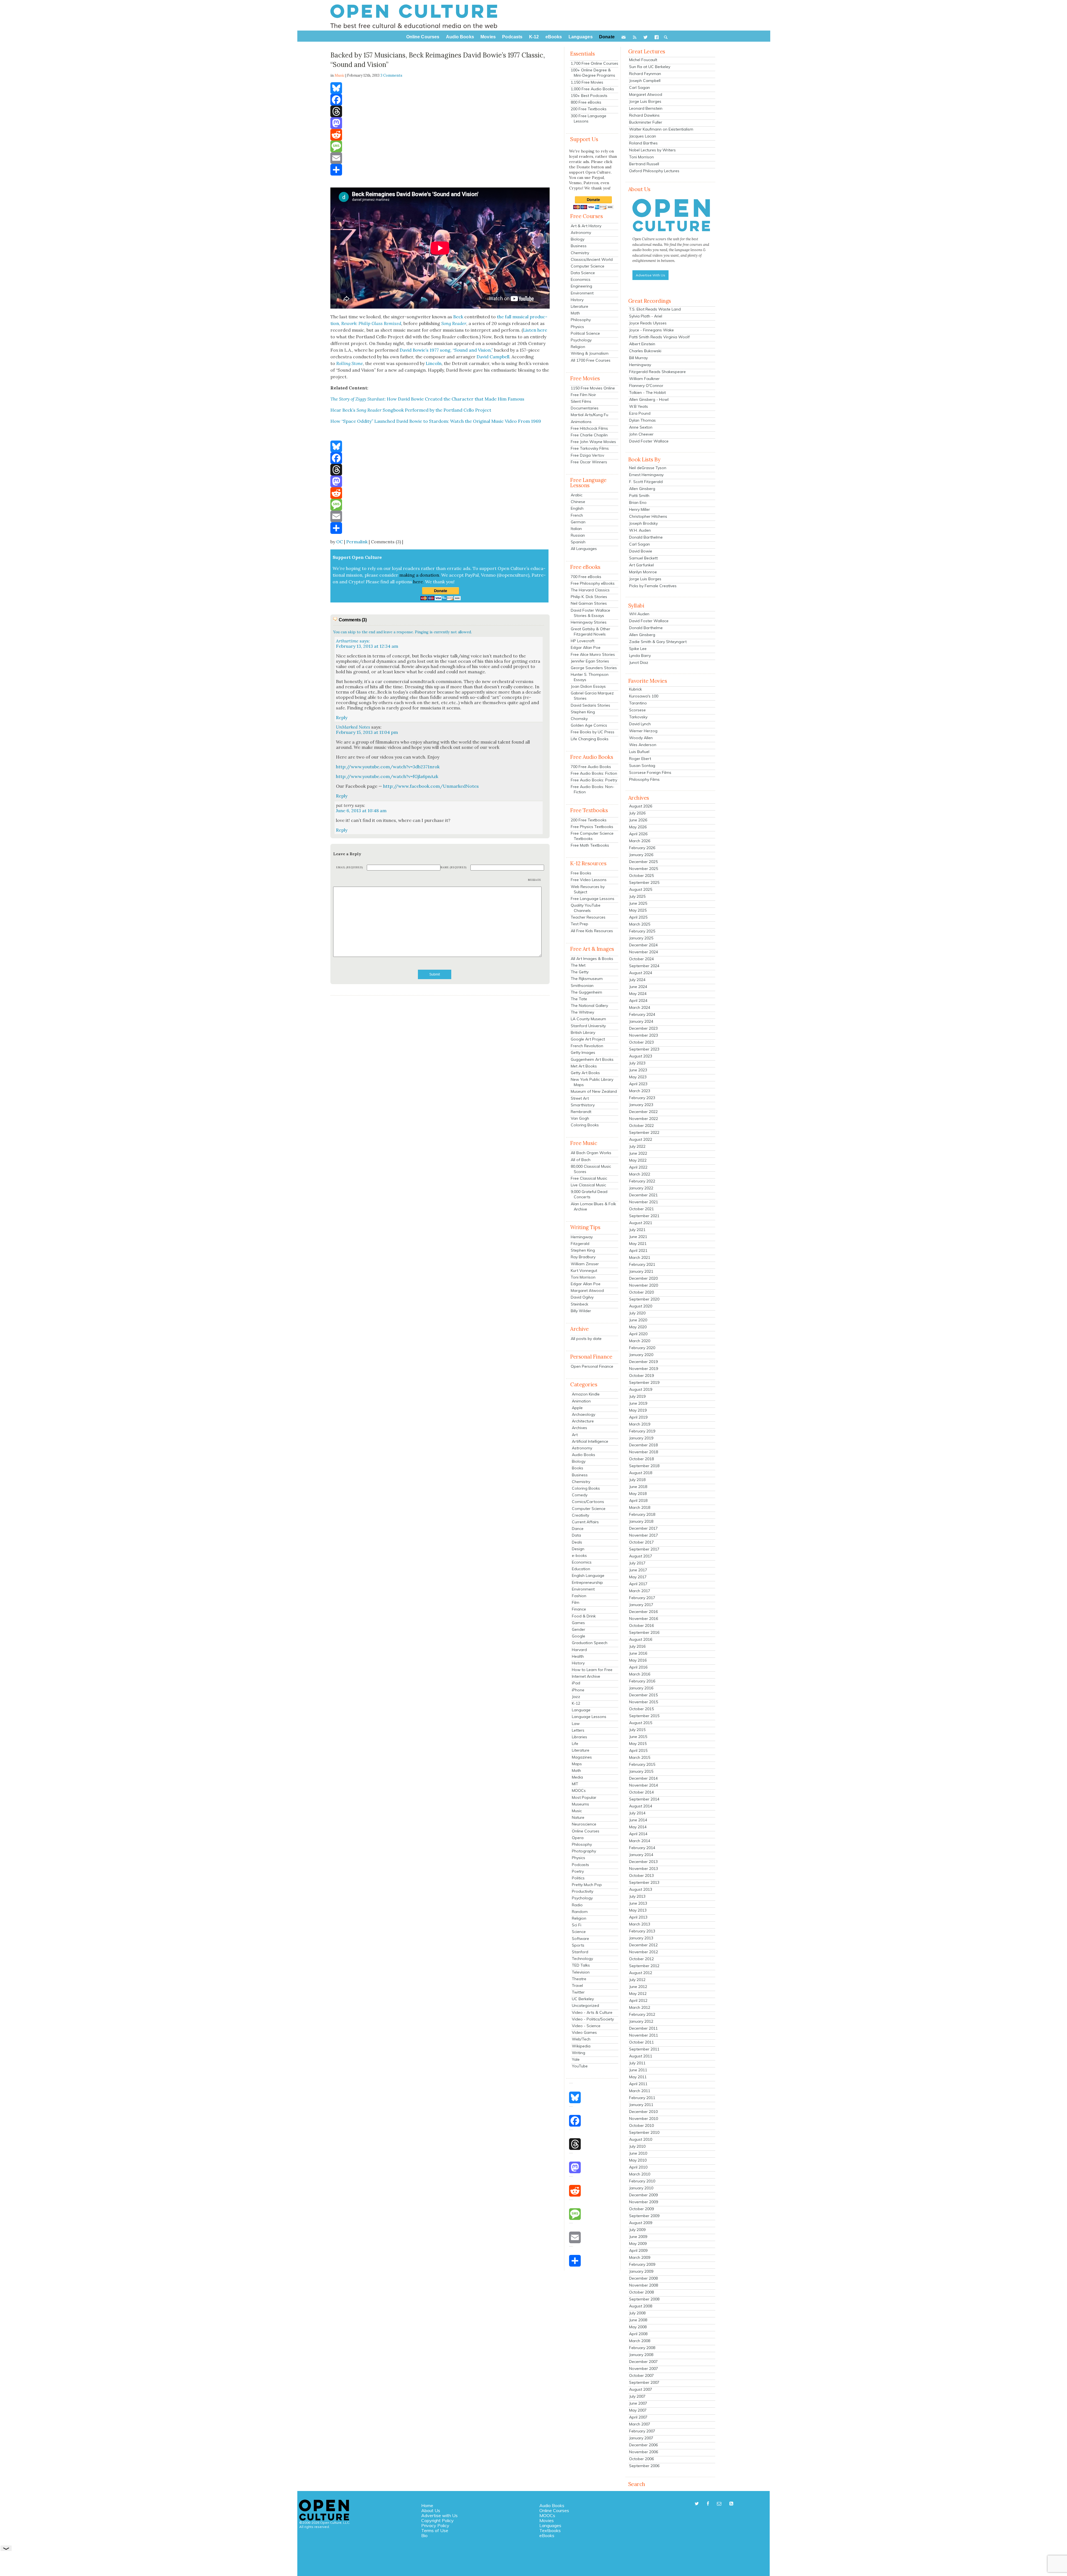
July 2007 (637, 2396)
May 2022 (638, 1160)
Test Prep (579, 924)
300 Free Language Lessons (589, 118)
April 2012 (638, 2000)
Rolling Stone (350, 363)
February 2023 (642, 1098)
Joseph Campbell (645, 81)
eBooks (547, 2535)
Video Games (584, 2032)
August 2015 (641, 1723)
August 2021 (641, 1223)
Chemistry (580, 253)
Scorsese (637, 710)
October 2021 (641, 1209)
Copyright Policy (437, 2520)
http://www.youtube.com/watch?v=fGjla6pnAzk (387, 776)
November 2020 (644, 1285)
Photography (584, 1851)
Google (579, 1636)
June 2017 (638, 1570)
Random (580, 1912)
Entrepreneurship (587, 1582)
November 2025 (644, 869)
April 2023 (638, 1084)
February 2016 (642, 1681)
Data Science (583, 273)
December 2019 (643, 1362)
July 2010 (637, 2146)
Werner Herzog (643, 731)
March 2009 (640, 2257)
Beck (458, 317)
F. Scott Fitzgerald (646, 482)
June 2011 (638, 2070)
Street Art (580, 1098)
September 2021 (644, 1216)
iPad (576, 1683)
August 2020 (641, 1306)
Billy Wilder (581, 1311)
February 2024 (642, 1014)
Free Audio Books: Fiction (594, 773)
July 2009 (637, 2230)
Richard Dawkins (644, 115)
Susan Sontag (642, 766)
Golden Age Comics (589, 725)
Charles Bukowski (645, 351)
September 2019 (644, 1382)
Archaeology (584, 1414)
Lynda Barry (640, 656)
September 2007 (644, 2382)
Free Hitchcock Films (589, 428)
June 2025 (638, 903)
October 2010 (641, 2125)
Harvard (579, 1650)
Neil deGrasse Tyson (648, 468)
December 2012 (643, 1945)
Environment (582, 293)
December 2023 (643, 1028)
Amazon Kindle (586, 1394)
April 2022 (638, 1167)
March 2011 (640, 2091)
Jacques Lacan (643, 136)
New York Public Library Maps (592, 1082)
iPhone (578, 1690)
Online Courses (586, 1831)
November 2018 (644, 1452)
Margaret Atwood (587, 1290)
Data (576, 1535)
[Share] (440, 170)
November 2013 (644, 1869)
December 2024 (643, 945)
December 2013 (643, 1862)
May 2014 (638, 1827)
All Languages (584, 549)
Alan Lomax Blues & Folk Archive (593, 1206)
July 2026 (637, 813)
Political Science (585, 333)
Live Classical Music (588, 1185)
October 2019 (641, 1375)
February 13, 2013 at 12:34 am (367, 646)
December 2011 (643, 2028)
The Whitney (582, 1012)
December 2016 (643, 1612)
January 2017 (641, 1605)
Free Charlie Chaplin (589, 435)
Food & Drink (584, 1616)
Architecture (583, 1421)
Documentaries (585, 408)
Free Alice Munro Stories (593, 654)
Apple (577, 1408)
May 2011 (638, 2077)
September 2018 (644, 1466)
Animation (581, 1401)
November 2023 (644, 1035)
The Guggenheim (586, 992)
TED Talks (581, 1965)
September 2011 (644, 2049)
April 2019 (638, 1417)
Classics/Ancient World (592, 259)
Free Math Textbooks (590, 845)
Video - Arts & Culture (592, 2012)
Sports (578, 1945)
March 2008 (640, 2341)
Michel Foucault (643, 60)
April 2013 (638, 1917)
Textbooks (550, 2530)
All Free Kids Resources (592, 931)
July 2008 (637, 2313)
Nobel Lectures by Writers (652, 150)
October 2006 (641, 2459)
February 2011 (642, 2098)
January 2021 (641, 1271)
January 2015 (641, 1771)
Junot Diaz (639, 662)
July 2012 (637, 1980)
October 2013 (641, 1875)
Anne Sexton (641, 427)
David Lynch (640, 724)
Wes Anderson (643, 745)
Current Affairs (585, 1522)
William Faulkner (644, 379)
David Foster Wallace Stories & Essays (590, 613)
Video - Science (586, 2026)
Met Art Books (584, 1066)
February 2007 (642, 2431)
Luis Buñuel (639, 752)
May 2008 (638, 2327)
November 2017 (644, 1535)
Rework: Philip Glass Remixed (371, 323)
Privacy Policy (435, 2525)
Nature (578, 1817)
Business (579, 246)
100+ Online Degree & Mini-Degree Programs (593, 73)
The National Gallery (589, 1006)
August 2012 (641, 1973)
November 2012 (644, 1952)
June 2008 (638, 2320)
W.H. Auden (640, 530)
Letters (578, 1730)
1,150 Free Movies (587, 82)
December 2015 (643, 1695)
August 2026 (641, 806)
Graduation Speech (590, 1643)
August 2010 (641, 2139)
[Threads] (440, 111)
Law (576, 1724)
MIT (575, 1784)
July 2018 (637, 1480)
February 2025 (642, 931)
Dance (578, 1529)
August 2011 (641, 2056)
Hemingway (582, 1237)
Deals (577, 1542)
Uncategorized (585, 2005)
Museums (580, 1804)
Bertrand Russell (644, 164)
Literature (579, 306)
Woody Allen (641, 738)
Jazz (576, 1697)
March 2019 (640, 1424)
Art (575, 1435)
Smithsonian (582, 986)
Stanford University (588, 1026)
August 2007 (641, 2389)
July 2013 (637, 1896)
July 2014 (637, 1813)
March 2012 (640, 2007)
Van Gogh (580, 1118)
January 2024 (641, 1021)
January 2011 (641, 2105)
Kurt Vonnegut (584, 1271)
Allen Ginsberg (642, 489)
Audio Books (584, 1455)
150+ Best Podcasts (589, 96)
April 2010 (638, 2167)
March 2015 (640, 1757)
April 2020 (638, 1334)
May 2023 (638, 1077)
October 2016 (641, 1625)
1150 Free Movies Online (593, 388)
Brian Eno (638, 502)
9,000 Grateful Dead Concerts (589, 1194)
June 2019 (638, 1403)
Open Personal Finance (592, 1366)
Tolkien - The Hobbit (647, 392)
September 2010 (644, 2132)
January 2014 (641, 1855)
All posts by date (586, 1339)
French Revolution (587, 1046)
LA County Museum (588, 1019)
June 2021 (638, 1237)
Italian (576, 529)
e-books (579, 1555)
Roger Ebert (640, 759)
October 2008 (641, 2292)
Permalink (357, 542)
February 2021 (642, 1264)
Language (581, 1710)
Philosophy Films (644, 779)
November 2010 (644, 2119)
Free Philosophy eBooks (593, 583)
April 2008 (638, 2334)
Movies (547, 2520)
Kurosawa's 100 (644, 696)
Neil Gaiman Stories (589, 603)
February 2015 (642, 1764)
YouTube (580, 2066)
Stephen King (583, 712)
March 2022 (640, 1174)
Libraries (579, 1737)
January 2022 (641, 1188)
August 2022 (641, 1139)
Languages (550, 2525)
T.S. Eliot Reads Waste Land (655, 309)
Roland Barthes (643, 143)
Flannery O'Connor (646, 386)
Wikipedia (581, 2046)
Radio (577, 1905)
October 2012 (641, 1959)
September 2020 (644, 1299)
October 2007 (641, 2375)
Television (581, 1972)
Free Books (581, 873)
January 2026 (641, 855)
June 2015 (638, 1737)
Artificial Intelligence (590, 1441)
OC (340, 542)
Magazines (582, 1757)
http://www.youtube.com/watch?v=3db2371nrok (388, 767)
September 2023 (644, 1049)
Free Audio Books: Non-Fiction (593, 789)
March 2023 (640, 1091)
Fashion (579, 1596)
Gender (579, 1629)
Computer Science (588, 266)
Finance (579, 1609)
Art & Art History (586, 226)
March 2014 (640, 1841)
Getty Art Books (585, 1073)
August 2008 (641, 2306)
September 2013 (644, 1882)
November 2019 (644, 1369)
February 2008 (642, 2348)
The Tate (579, 999)
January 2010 (641, 2188)
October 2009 (641, 2209)
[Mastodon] (440, 123)
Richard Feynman (645, 74)
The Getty (580, 972)
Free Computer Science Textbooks (592, 836)
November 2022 (644, 1119)
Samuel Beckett (643, 558)
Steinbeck (579, 1304)
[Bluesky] (440, 88)
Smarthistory (583, 1105)
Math (575, 313)
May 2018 (638, 1494)
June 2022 (638, 1153)
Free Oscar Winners (589, 462)
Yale (576, 2059)
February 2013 (642, 1931)
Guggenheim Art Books (592, 1059)
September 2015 (644, 1716)
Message (535, 880)
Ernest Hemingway (646, 475)
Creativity (580, 1515)
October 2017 (641, 1542)
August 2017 (641, 1556)
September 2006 (644, 2466)
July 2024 (637, 980)
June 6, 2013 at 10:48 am (361, 811)
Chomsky (579, 719)
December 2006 (643, 2445)
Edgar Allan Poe (586, 647)
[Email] (440, 158)
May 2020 (638, 1327)
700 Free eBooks (586, 577)
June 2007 (638, 2403)
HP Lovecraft (583, 641)
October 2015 (641, 1709)
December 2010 (643, 2112)
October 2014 (641, 1792)
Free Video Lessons (589, 880)
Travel (577, 1985)
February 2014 (642, 1848)
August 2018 (641, 1473)
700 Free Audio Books (591, 767)
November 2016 (644, 1619)
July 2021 (637, 1230)
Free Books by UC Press (593, 732)
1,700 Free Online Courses (594, 63)
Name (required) (453, 867)
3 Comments (391, 75)
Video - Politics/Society (593, 2019)
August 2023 (641, 1056)
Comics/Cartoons (588, 1502)
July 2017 (637, 1563)
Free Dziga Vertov (587, 455)
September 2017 (644, 1549)
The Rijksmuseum (587, 979)
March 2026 (640, 841)
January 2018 (641, 1521)
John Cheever (641, 434)
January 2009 (641, 2271)
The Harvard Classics (590, 590)
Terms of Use (435, 2530)
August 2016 (641, 1639)
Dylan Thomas (642, 420)
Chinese (578, 502)
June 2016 (638, 1653)
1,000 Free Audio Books (592, 89)
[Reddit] (440, 135)
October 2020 (641, 1292)
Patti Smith (639, 496)
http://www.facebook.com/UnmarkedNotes (431, 786)
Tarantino (638, 703)
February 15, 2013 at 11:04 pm (367, 732)
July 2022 (637, 1146)
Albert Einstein (642, 344)
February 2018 (642, 1514)
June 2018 (638, 1487)
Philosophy (581, 320)
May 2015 (638, 1744)
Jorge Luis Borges (645, 101)
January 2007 (641, 2438)
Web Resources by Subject (588, 889)
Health (578, 1656)
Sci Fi (577, 1925)
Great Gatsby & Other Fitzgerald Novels (590, 632)
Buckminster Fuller (646, 122)
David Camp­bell (493, 357)
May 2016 (638, 1660)
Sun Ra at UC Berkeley (650, 67)
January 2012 (641, 2021)
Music (577, 1811)
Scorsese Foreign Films (650, 772)
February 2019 (642, 1431)
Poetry (578, 1871)
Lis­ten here (535, 330)
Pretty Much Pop (587, 1885)
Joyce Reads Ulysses (648, 323)
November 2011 (644, 2035)
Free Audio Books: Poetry (594, 780)
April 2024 (638, 1001)
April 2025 (638, 917)
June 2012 (638, 1987)
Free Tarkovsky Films (590, 448)
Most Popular (584, 1797)
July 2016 (637, 1646)
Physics (577, 327)
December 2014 (643, 1778)
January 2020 (641, 1355)
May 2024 (638, 994)
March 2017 (640, 1591)
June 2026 (638, 820)
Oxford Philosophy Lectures (654, 171)
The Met (578, 965)
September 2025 (644, 882)
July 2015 (637, 1730)
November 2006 (644, 2452)
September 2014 (644, 1799)
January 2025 (641, 938)
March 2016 (640, 1674)
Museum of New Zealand (594, 1091)
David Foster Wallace (649, 441)
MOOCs (579, 1790)
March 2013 (640, 1924)
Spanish (578, 542)
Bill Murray (638, 358)
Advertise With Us (650, 275)
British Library (583, 1032)
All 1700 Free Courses (591, 360)
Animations (581, 422)
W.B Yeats (639, 406)
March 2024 (640, 1007)
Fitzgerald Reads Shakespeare (657, 372)
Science (579, 1932)
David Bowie (641, 551)
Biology (578, 239)
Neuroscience (584, 1824)
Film (576, 1602)
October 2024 (641, 959)
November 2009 (644, 2202)
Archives (579, 1428)
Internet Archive (586, 1676)
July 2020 (637, 1313)
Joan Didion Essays (588, 686)
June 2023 (638, 1070)
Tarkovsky (638, 717)
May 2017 (638, 1577)
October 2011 (641, 2042)
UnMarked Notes (353, 727)
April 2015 (638, 1750)
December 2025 (643, 862)
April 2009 (638, 2250)
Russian (578, 535)
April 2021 (638, 1251)
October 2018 (641, 1459)
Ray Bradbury (583, 1257)
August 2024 (641, 973)
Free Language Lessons (593, 899)
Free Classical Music (589, 1178)
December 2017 (643, 1528)
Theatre (579, 1979)
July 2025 (637, 896)
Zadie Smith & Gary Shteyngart (658, 642)
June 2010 (638, 2153)
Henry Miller (640, 509)
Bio (424, 2535)
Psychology (581, 340)
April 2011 (638, 2084)
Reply (342, 717)
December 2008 (643, 2278)
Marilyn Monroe (643, 572)
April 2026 (638, 834)
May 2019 (638, 1410)
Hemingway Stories (589, 622)
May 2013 (638, 1910)
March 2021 (640, 1257)
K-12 (576, 1703)
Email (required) (350, 867)
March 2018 (640, 1507)
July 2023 (637, 1063)
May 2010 (638, 2160)
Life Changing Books (590, 739)
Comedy (580, 1495)
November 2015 (644, 1702)
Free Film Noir (583, 395)
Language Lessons (589, 1717)
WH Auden (639, 614)
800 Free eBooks (586, 102)
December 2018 (643, 1445)
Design (578, 1549)
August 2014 (641, 1806)
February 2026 (642, 848)
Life (575, 1744)
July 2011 (637, 2063)
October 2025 (641, 876)
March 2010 (640, 2174)
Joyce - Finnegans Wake (651, 330)
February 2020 (642, 1348)
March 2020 (640, 1341)
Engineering (581, 286)
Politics (578, 1878)
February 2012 (642, 2014)
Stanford (580, 1952)
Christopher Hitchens (648, 516)
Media (577, 1777)
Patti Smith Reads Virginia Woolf (659, 337)
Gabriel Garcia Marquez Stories (592, 696)
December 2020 (643, 1278)
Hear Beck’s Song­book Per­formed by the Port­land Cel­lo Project (411, 410)
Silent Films (581, 401)
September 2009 (644, 2216)
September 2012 (644, 1966)
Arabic (577, 495)
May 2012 (638, 1994)
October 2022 (641, 1126)
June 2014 (638, 1820)
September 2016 (644, 1632)
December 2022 (643, 1112)
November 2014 (644, 1785)
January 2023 (641, 1105)
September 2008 (644, 2299)
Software (580, 1939)
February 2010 (642, 2181)
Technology (582, 1959)
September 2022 (644, 1132)
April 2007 (638, 2417)
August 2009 (641, 2223)
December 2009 (643, 2195)
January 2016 (641, 1688)
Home (427, 2505)
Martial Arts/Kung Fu (589, 415)
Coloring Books (585, 1125)
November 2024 (644, 952)
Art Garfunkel (641, 565)
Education (581, 1569)
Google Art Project (588, 1039)
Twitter (578, 1992)
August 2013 (641, 1889)
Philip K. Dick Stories (589, 597)
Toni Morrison (583, 1277)
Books (578, 1468)
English (577, 508)
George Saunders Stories (594, 668)
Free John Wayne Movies (593, 442)
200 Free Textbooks (589, 109)
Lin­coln (434, 363)
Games (578, 1623)
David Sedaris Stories (590, 705)
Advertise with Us (439, 2515)
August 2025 (641, 889)
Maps (577, 1764)
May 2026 (638, 827)
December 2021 (643, 1195)
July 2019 (637, 1396)
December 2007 (643, 2362)
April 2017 (638, 1584)
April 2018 (638, 1500)
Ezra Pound (640, 413)
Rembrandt (581, 1112)
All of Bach (581, 1160)
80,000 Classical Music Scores (591, 1169)
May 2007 (638, 2410)
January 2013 (641, 1938)
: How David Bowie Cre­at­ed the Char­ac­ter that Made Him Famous (427, 399)
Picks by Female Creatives (653, 586)
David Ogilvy (582, 1297)
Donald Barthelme (646, 537)
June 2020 (638, 1320)
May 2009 (638, 2244)
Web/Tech (581, 2039)
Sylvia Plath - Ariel (646, 316)
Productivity (583, 1891)
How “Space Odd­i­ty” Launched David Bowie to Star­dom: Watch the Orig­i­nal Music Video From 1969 (436, 421)
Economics (581, 279)
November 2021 (644, 1202)
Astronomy (581, 232)
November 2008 (644, 2285)
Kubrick (635, 689)
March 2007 (640, 2424)
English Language (588, 1575)
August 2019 (641, 1389)
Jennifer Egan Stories (590, 661)
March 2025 (640, 924)
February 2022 (642, 1181)
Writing (579, 2053)
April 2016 (638, 1667)
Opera (578, 1838)
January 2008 (641, 2355)
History (577, 300)
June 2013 (638, 1903)
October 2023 (641, 1042)
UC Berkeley (583, 1999)
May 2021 (638, 1244)
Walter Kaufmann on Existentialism (661, 129)
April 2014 (638, 1834)
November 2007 (644, 2369)
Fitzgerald (580, 1244)
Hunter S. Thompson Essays (590, 677)
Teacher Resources (588, 917)
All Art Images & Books (592, 959)
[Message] (440, 146)
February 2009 (642, 2264)
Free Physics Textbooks (592, 827)
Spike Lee (638, 649)
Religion (578, 347)
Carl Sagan (640, 87)
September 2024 (644, 966)
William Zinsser (585, 1264)
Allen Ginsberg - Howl (649, 399)
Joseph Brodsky (643, 523)
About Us (431, 2510)
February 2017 (642, 1598)
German (578, 522)
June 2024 (638, 987)
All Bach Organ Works (591, 1153)
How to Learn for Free (592, 1670)
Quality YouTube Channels (586, 908)
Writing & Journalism (590, 353)
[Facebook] (440, 100)
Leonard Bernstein (646, 108)
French (577, 515)
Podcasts (580, 1865)
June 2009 (638, 2237)
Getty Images (583, 1052)
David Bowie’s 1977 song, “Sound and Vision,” (446, 350)
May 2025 (638, 910)
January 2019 (641, 1438)
